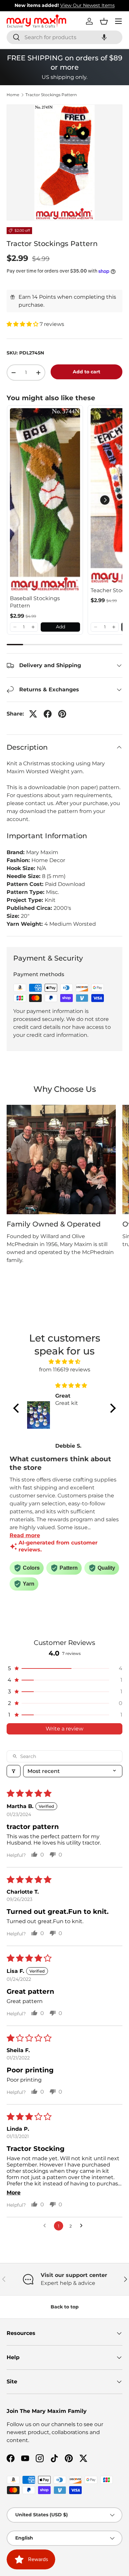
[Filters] (14, 1771)
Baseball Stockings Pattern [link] (35, 602)
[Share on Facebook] (48, 714)
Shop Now (106, 5)
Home (13, 95)
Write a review (64, 1729)
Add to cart (86, 372)
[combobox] (64, 37)
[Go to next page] (83, 2226)
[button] (104, 37)
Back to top (65, 2307)
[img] (64, 1362)
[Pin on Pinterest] (62, 714)
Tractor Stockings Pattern (51, 95)
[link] (45, 500)
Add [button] (61, 627)
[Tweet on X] (33, 714)
